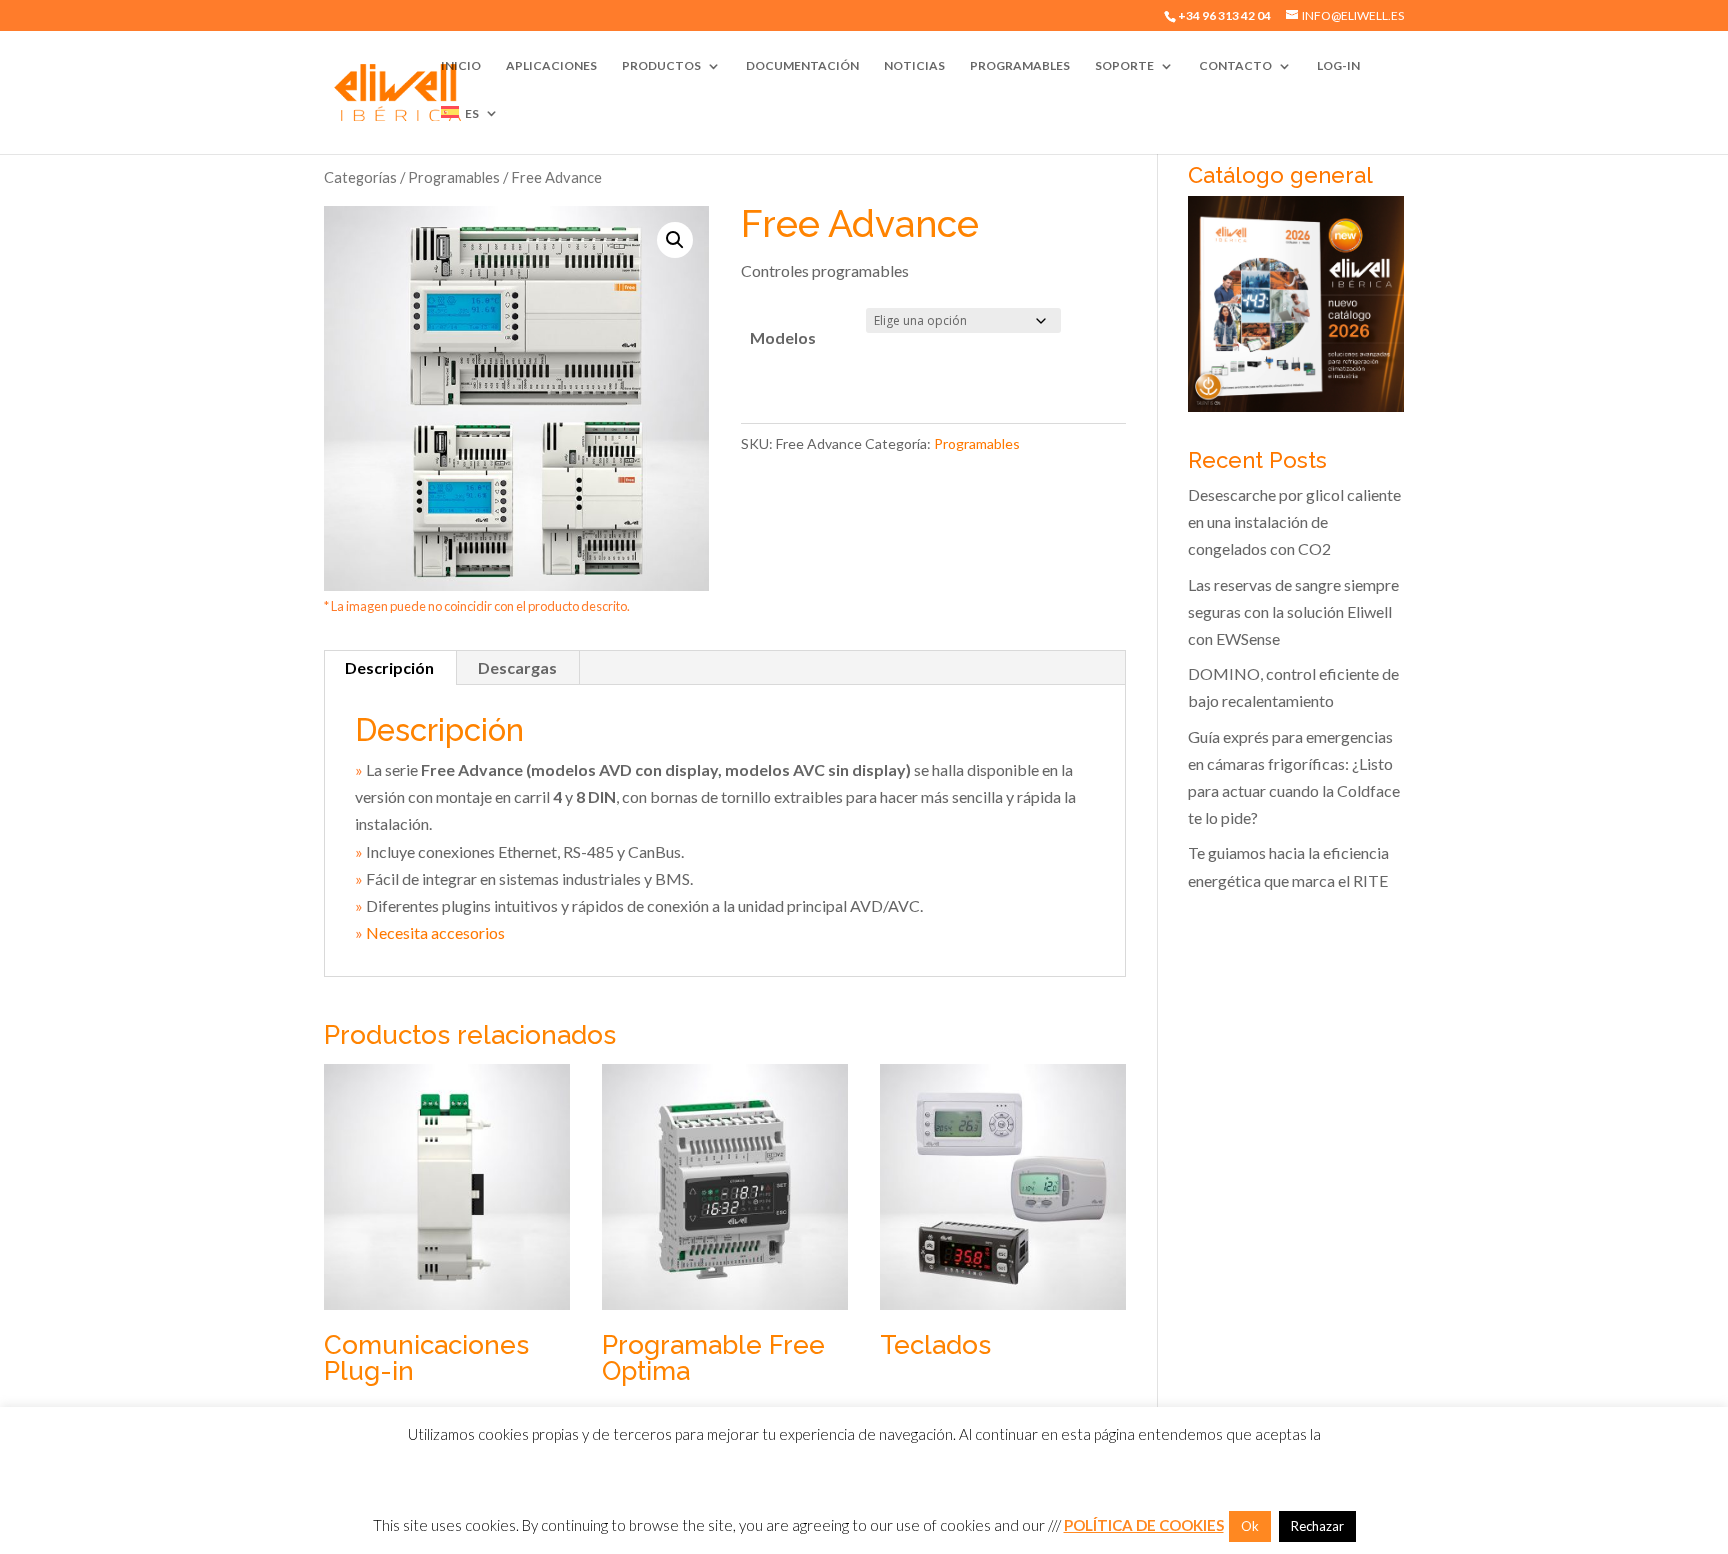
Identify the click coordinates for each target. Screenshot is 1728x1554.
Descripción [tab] (389, 667)
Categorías (360, 177)
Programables (1020, 66)
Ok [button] (1250, 1526)
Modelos (783, 337)
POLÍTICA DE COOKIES (1144, 1525)
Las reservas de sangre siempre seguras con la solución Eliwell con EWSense (1293, 611)
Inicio (461, 66)
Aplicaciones (551, 66)
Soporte (1124, 66)
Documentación (802, 66)
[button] (675, 240)
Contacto (1235, 66)
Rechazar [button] (1317, 1526)
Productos (661, 66)
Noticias (914, 66)
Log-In (1338, 66)
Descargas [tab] (517, 667)
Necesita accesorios (435, 932)
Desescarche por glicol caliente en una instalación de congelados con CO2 (1294, 521)
